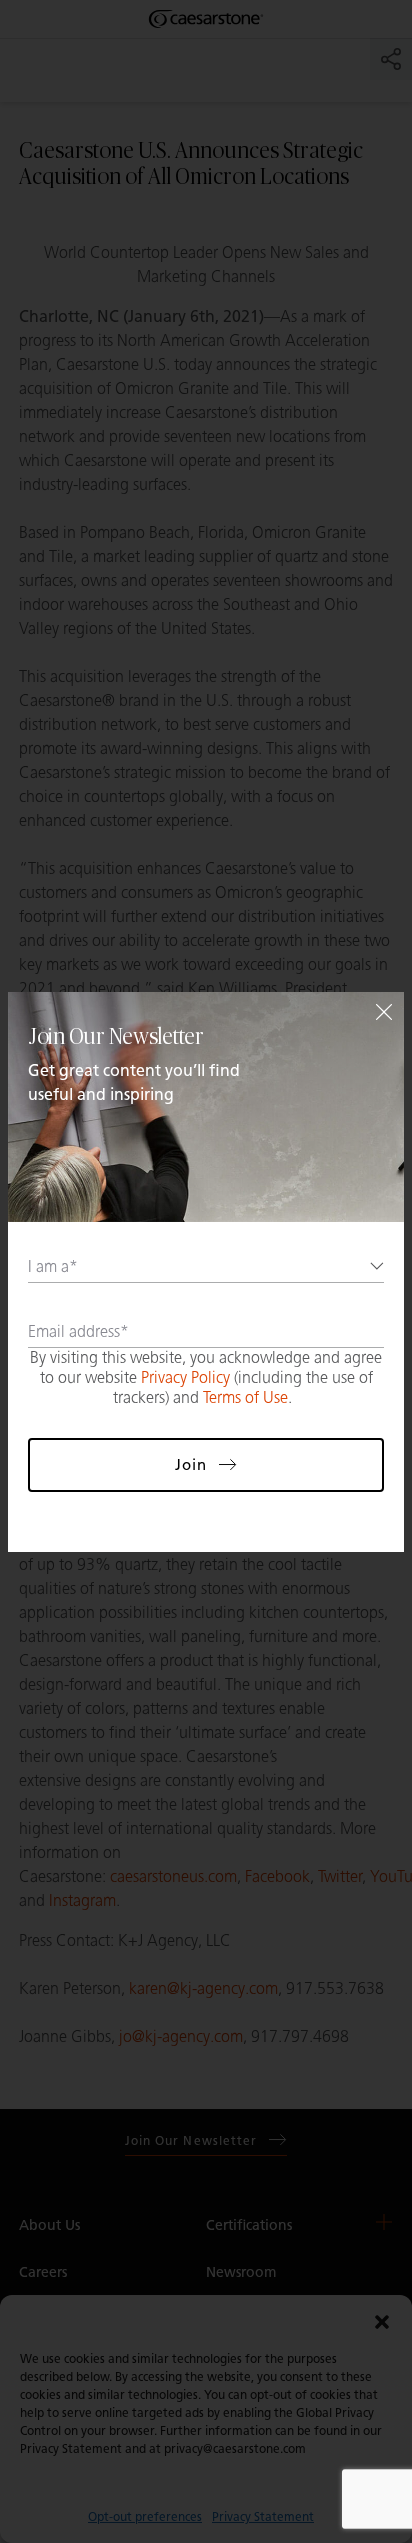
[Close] (384, 1012)
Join (191, 1465)
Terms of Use (245, 1397)
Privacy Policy (185, 1377)
